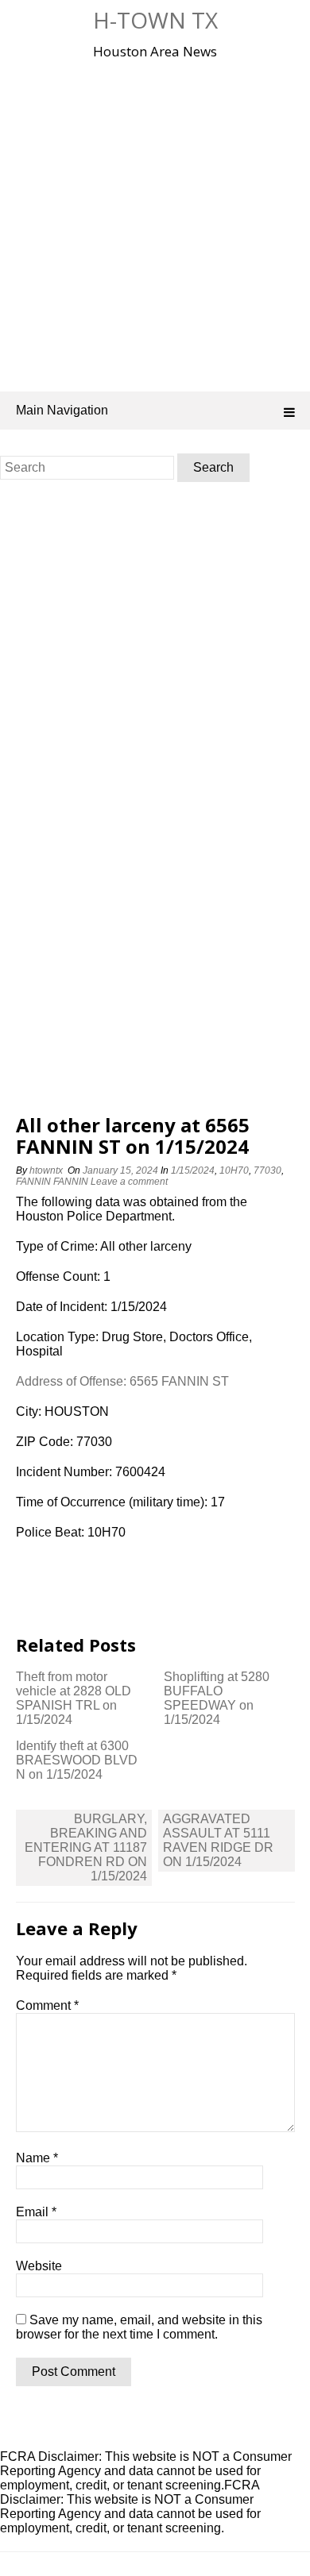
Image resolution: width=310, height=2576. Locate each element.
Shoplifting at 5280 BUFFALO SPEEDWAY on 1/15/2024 (217, 1698)
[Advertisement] (155, 222)
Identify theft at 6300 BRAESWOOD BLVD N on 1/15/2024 (77, 1760)
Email (36, 2212)
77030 (267, 1170)
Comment (47, 2005)
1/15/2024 (193, 1170)
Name (37, 2158)
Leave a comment (130, 1182)
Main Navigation (62, 410)
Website (39, 2266)
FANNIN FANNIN (52, 1182)
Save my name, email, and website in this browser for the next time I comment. (139, 2327)
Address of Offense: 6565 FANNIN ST (122, 1381)
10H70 (234, 1170)
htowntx (46, 1170)
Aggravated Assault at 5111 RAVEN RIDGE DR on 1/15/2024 (218, 1840)
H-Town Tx (155, 20)
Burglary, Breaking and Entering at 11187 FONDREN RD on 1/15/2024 (86, 1847)
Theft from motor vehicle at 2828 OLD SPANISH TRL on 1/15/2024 (74, 1698)
